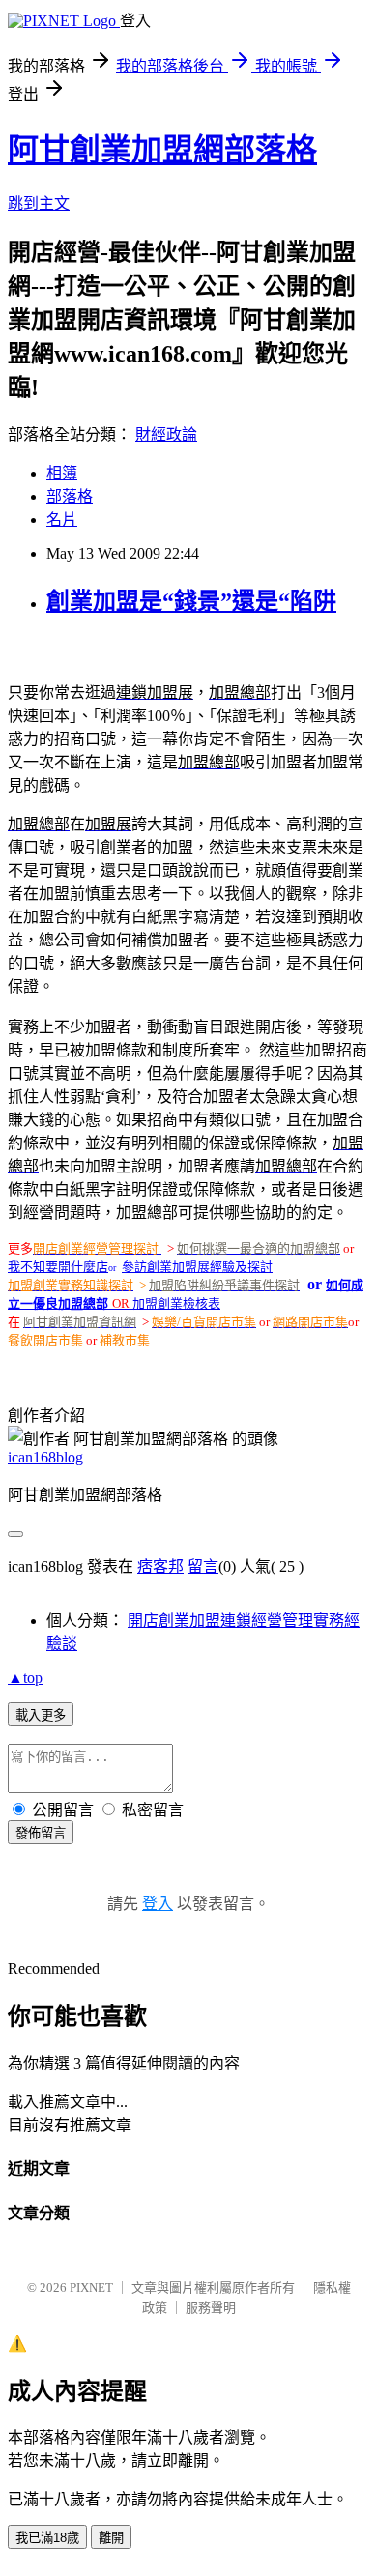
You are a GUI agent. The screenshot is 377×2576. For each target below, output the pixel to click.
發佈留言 (41, 1833)
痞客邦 (160, 1566)
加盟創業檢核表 (176, 1303)
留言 (203, 1566)
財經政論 (166, 434)
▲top (25, 1678)
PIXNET (91, 2287)
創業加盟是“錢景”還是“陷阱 (191, 601)
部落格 (70, 496)
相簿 (62, 473)
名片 (62, 520)
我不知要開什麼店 (58, 1267)
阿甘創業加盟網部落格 (162, 150)
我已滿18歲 (47, 2538)
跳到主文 (39, 203)
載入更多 (41, 1715)
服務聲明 (211, 2308)
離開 (111, 2538)
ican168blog (45, 1457)
